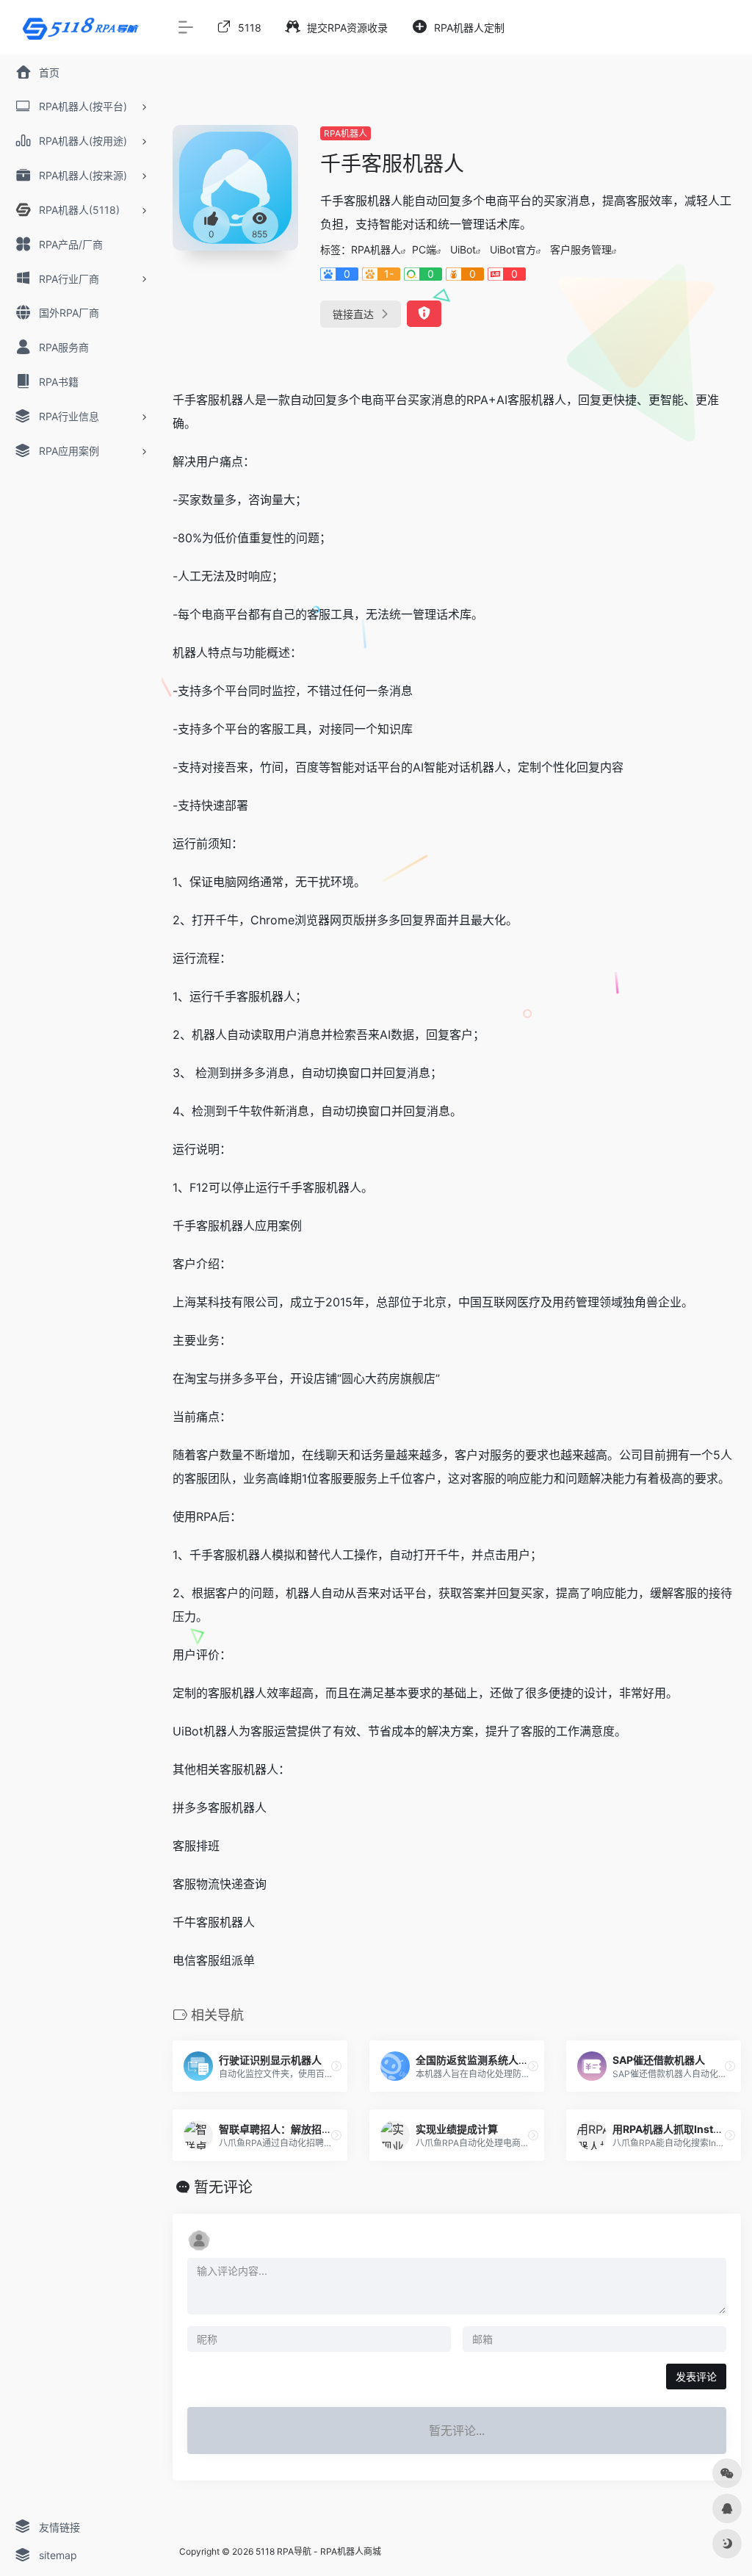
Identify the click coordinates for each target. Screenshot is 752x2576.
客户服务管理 (581, 249)
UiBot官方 (513, 249)
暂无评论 (223, 2187)
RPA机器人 (346, 133)
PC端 (424, 249)
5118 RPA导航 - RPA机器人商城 (318, 2551)
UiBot (463, 249)
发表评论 (696, 2377)
